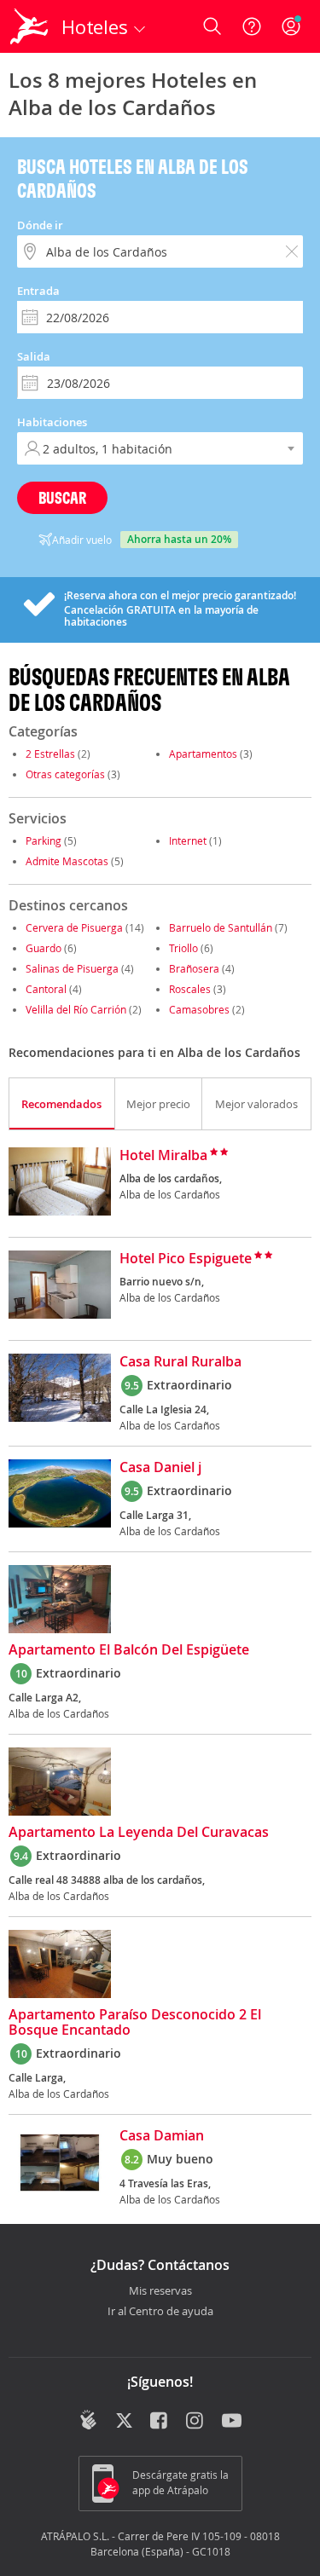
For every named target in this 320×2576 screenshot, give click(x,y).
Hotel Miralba (163, 1156)
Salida (34, 356)
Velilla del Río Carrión (76, 1009)
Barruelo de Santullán (221, 927)
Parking (44, 840)
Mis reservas (160, 2291)
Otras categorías (65, 774)
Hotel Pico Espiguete (186, 1259)
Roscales (190, 989)
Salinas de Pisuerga (72, 968)
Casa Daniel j (160, 1468)
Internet (188, 840)
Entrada (38, 291)
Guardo (44, 948)
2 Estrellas (50, 754)
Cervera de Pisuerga (74, 927)
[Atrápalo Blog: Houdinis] (88, 2420)
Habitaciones (52, 422)
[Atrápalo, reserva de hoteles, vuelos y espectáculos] (29, 26)
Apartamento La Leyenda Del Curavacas (139, 1833)
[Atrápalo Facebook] (160, 2422)
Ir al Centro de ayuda (160, 2312)
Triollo (183, 948)
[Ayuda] (252, 26)
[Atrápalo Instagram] (196, 2422)
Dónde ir (40, 225)
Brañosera (194, 968)
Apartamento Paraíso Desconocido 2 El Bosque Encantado (135, 2023)
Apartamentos (203, 754)
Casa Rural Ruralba (180, 1362)
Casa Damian (162, 2136)
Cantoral (46, 989)
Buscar (62, 497)
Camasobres (199, 1009)
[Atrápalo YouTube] (232, 2422)
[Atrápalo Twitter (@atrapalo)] (124, 2422)
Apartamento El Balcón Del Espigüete (129, 1650)
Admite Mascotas (67, 861)
